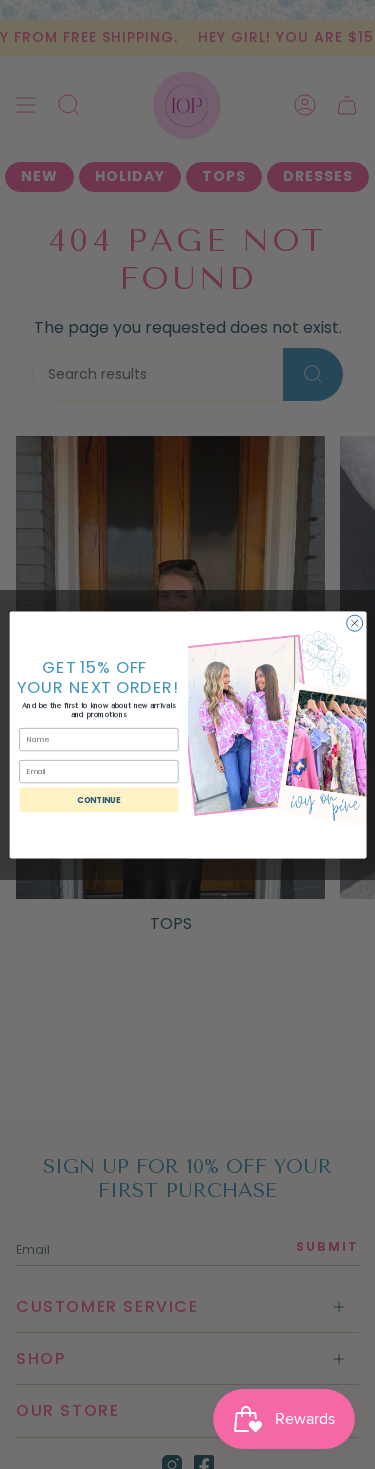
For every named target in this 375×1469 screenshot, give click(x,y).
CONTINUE (98, 799)
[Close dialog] (354, 623)
